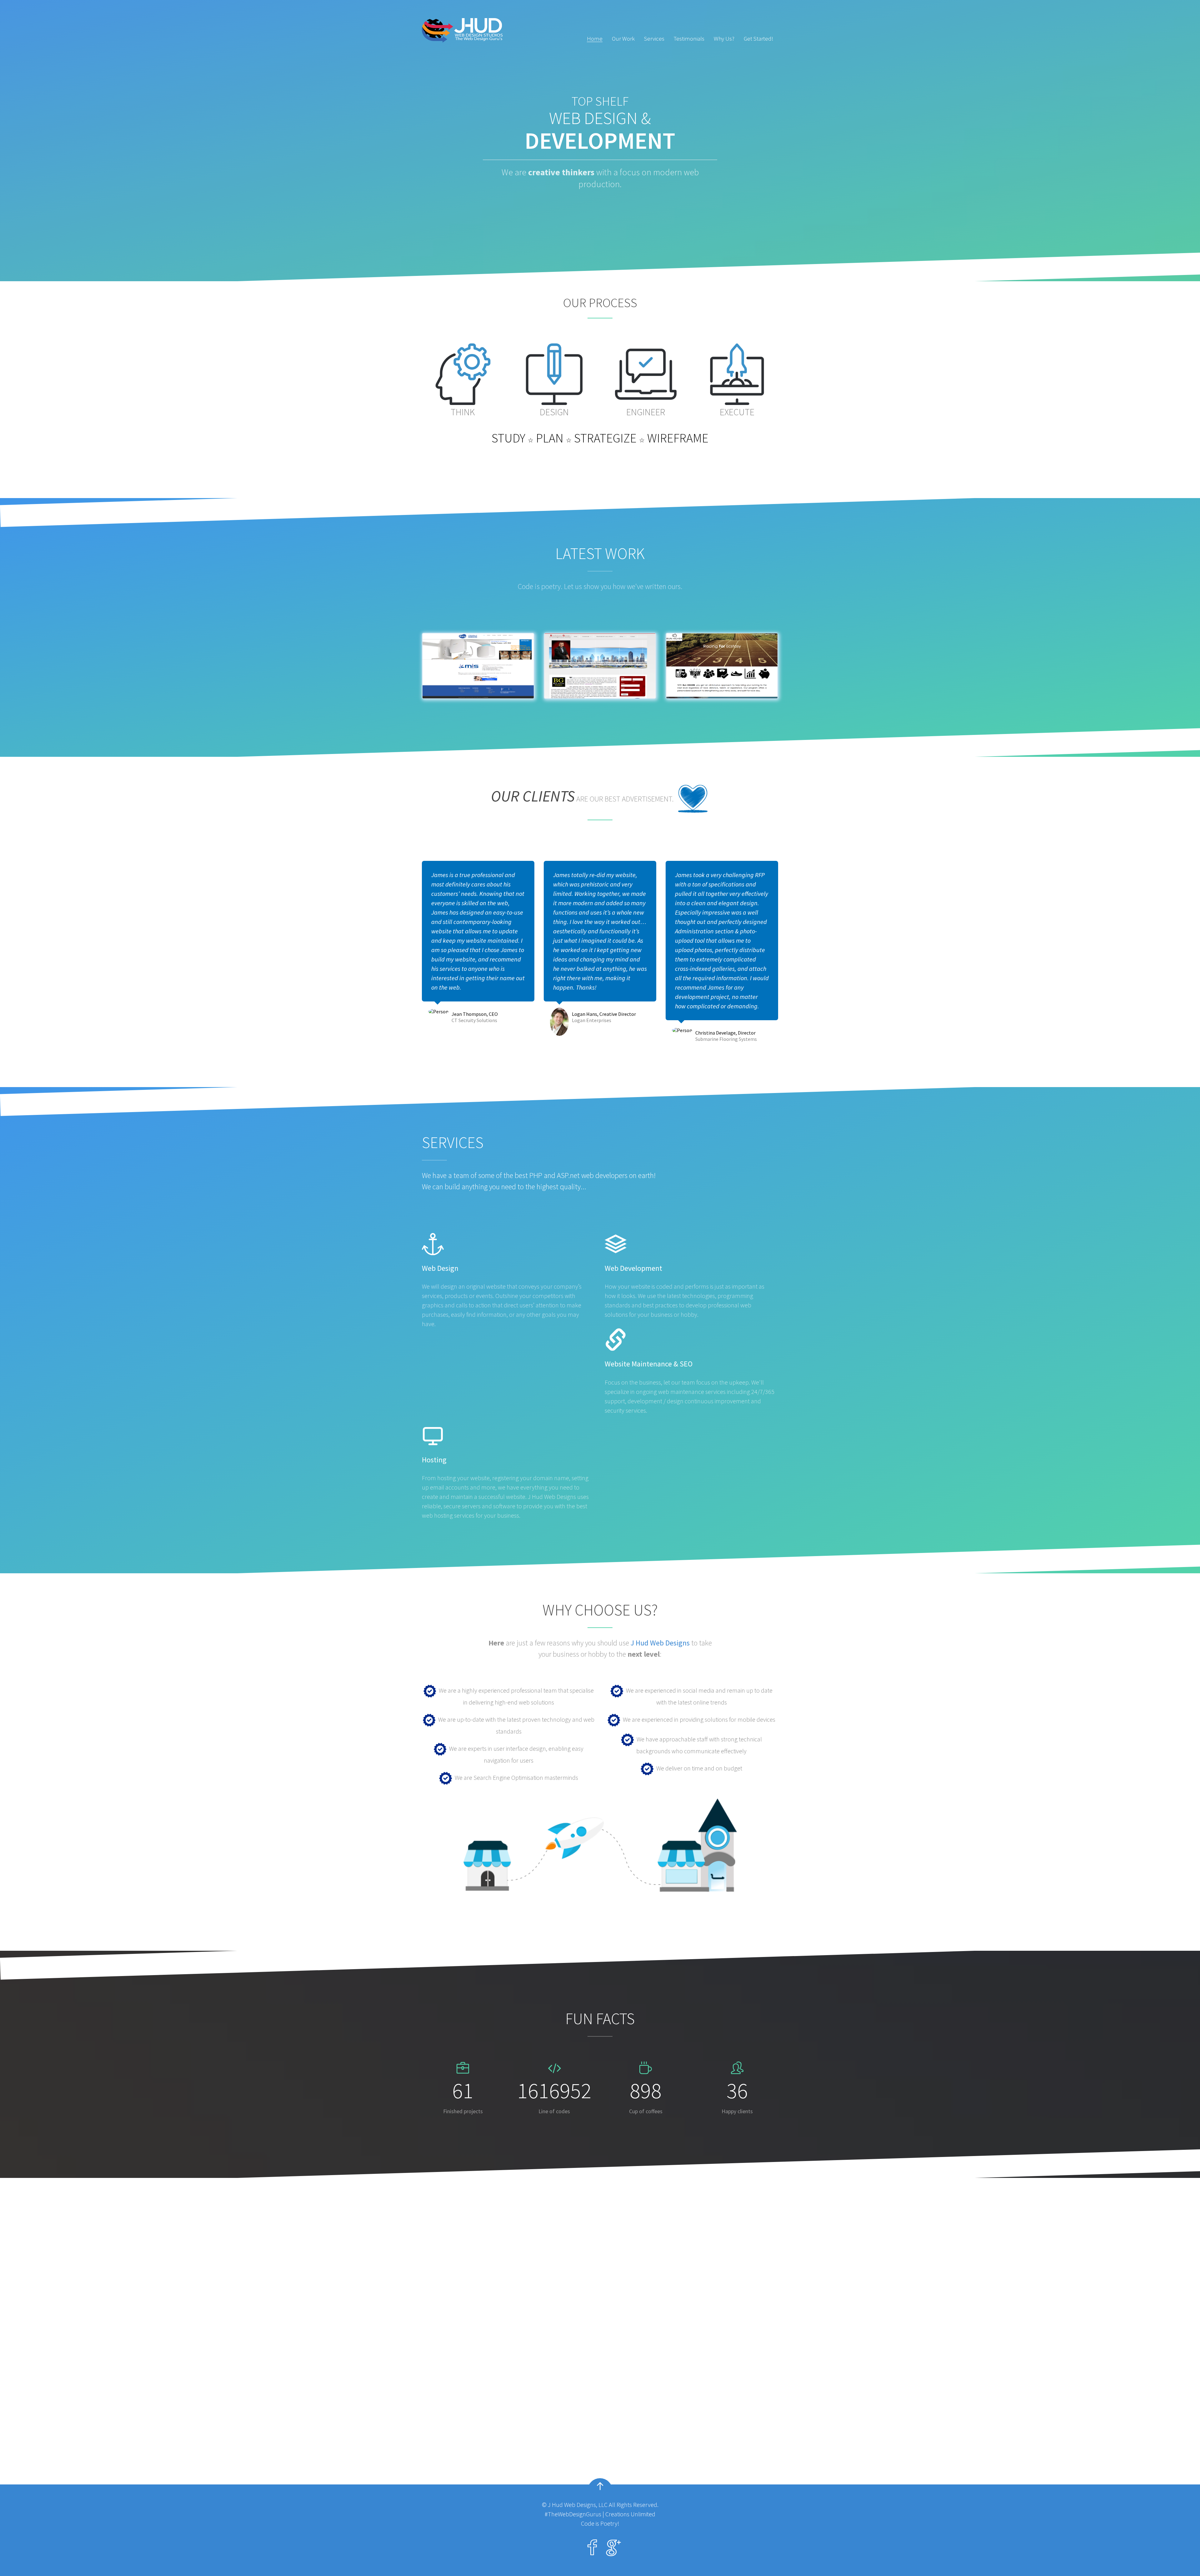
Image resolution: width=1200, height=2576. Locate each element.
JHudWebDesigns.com (466, 2402)
